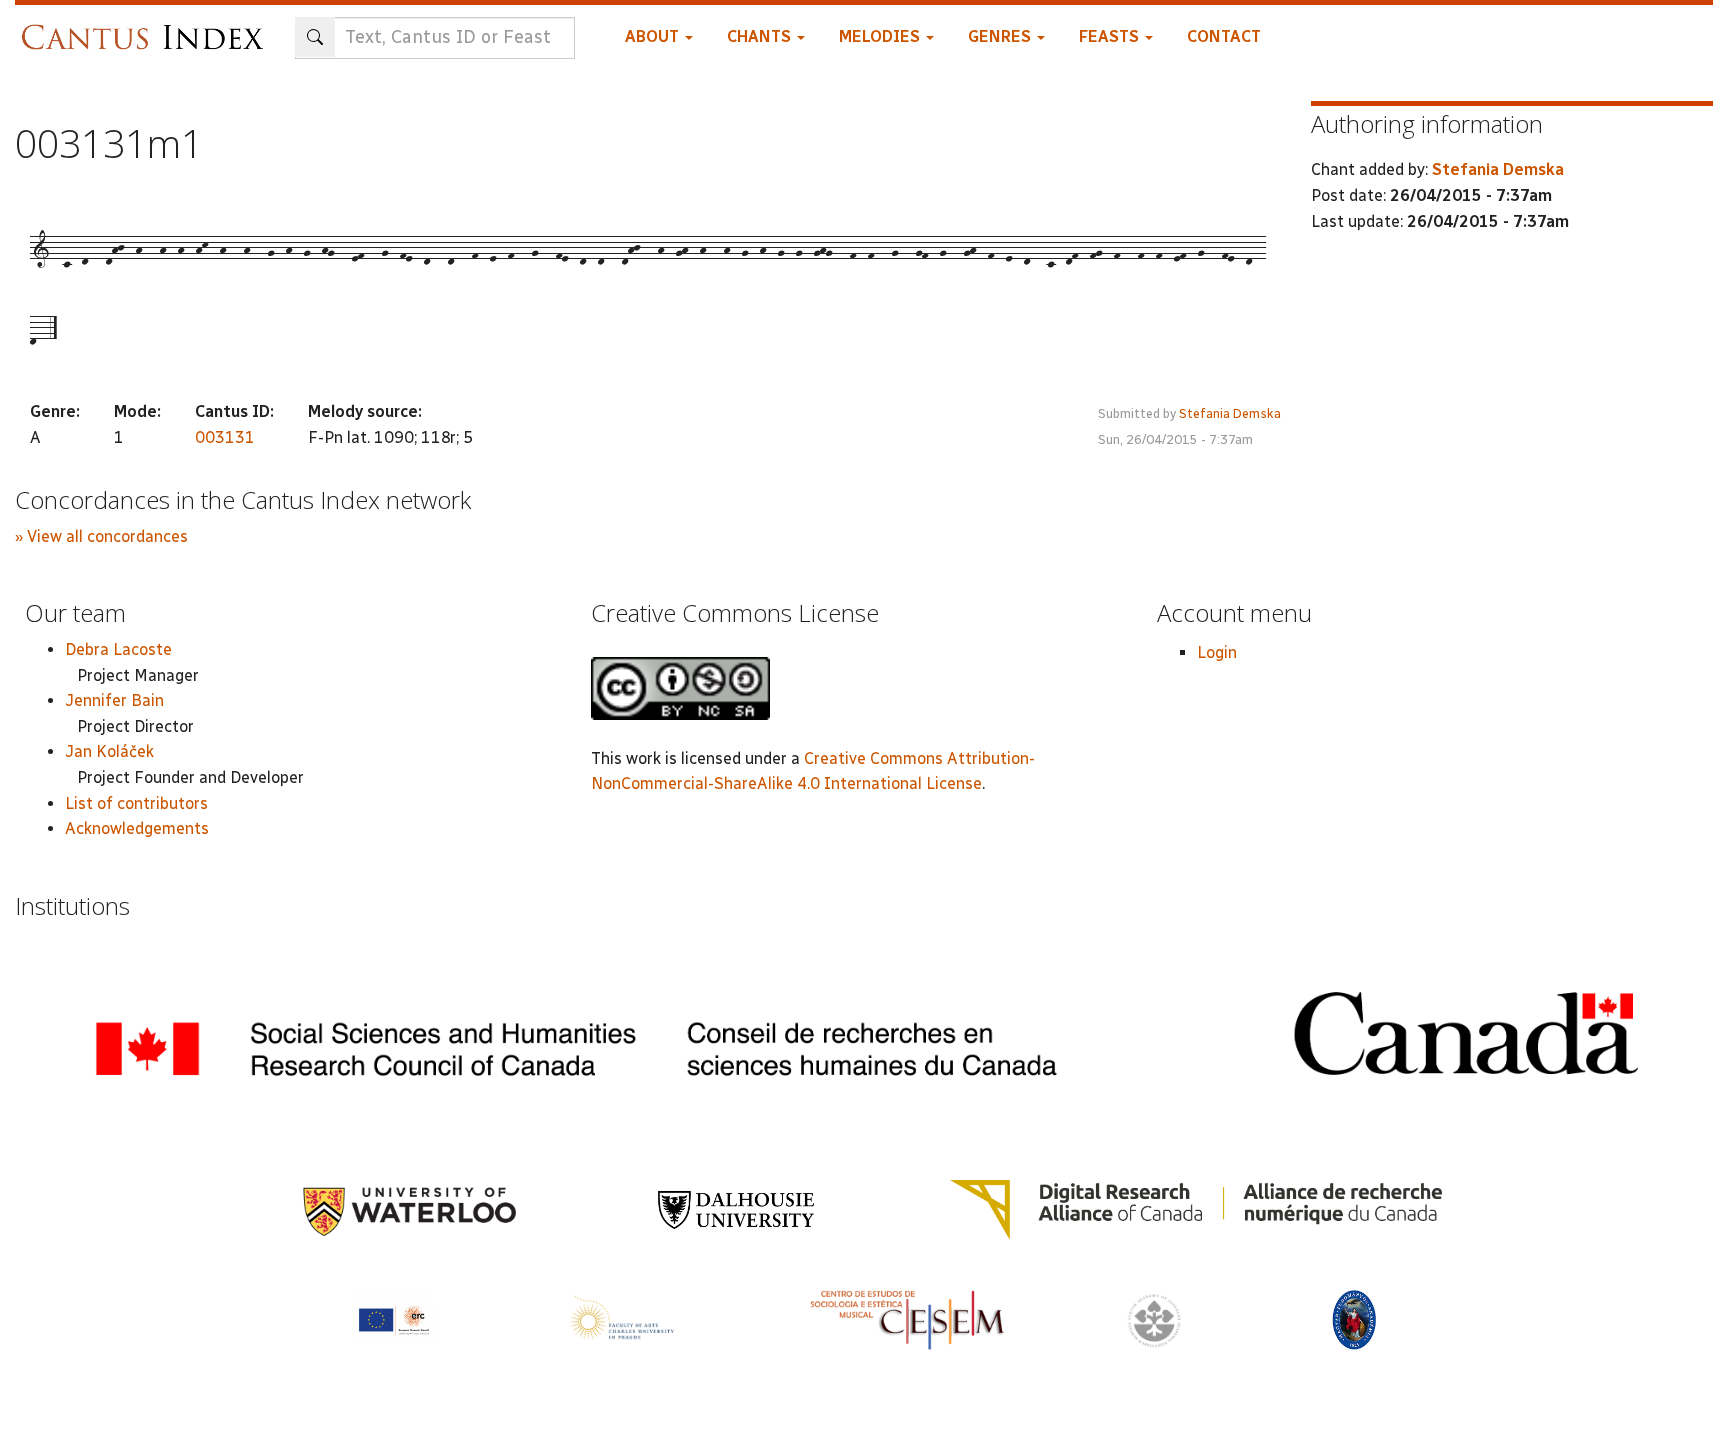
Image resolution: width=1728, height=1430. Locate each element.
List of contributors (136, 803)
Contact (1224, 36)
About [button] (654, 36)
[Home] (147, 27)
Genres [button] (1001, 36)
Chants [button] (761, 36)
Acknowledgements (137, 828)
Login (1217, 652)
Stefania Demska (1230, 413)
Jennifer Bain (114, 700)
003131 (225, 437)
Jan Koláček (109, 751)
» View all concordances (101, 536)
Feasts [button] (1111, 36)
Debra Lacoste (118, 649)
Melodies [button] (881, 36)
